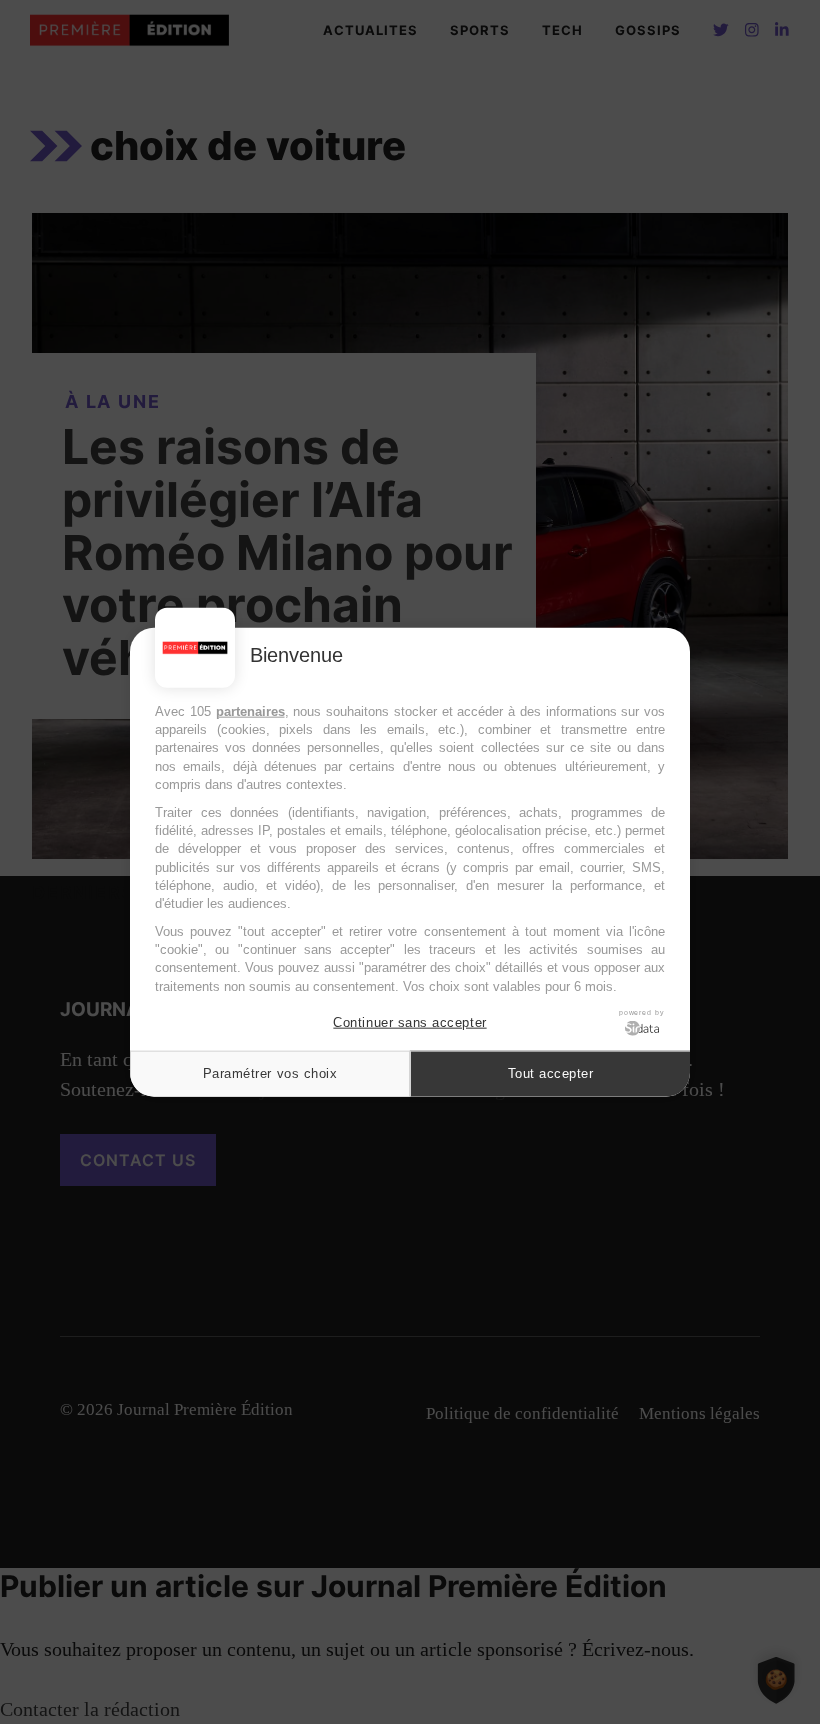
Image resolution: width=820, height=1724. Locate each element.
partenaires (250, 711)
